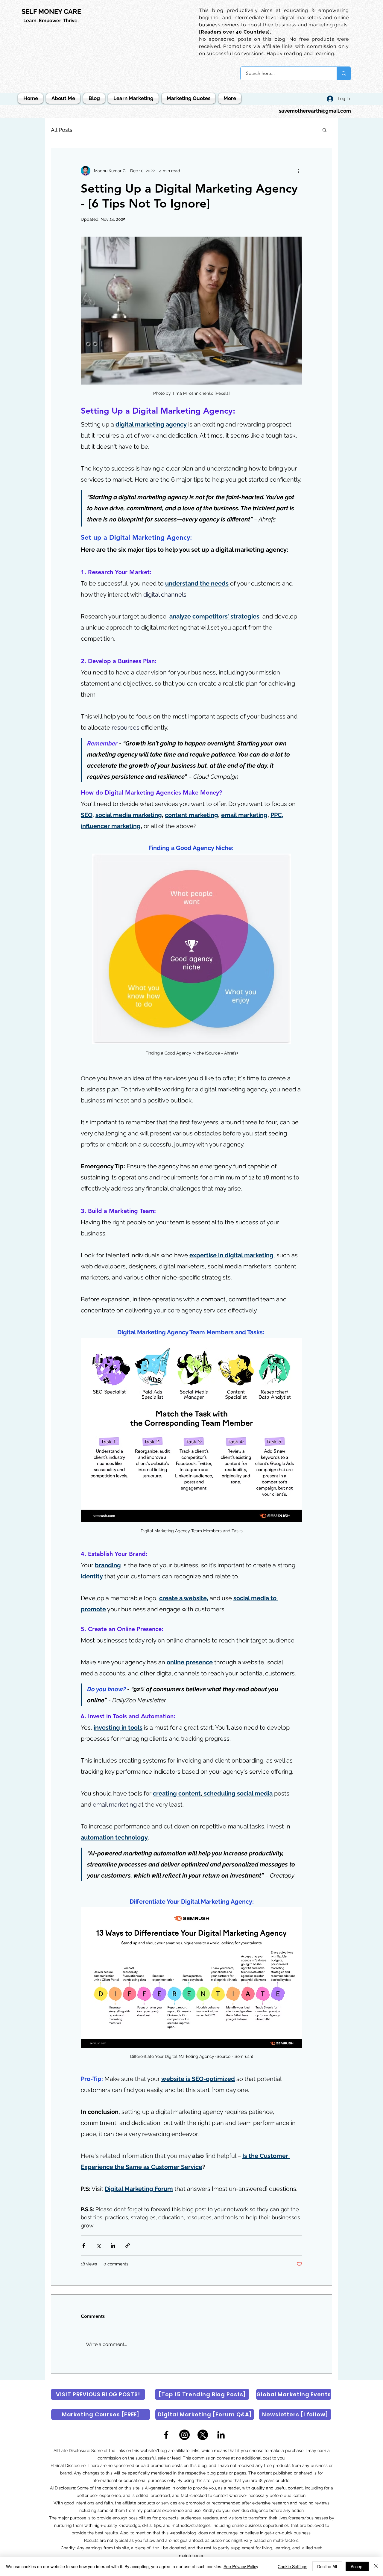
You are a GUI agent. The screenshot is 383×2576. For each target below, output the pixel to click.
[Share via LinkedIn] (113, 2246)
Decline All (327, 2566)
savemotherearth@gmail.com (315, 111)
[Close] (376, 2566)
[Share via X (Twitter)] (98, 2246)
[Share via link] (128, 2246)
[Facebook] (166, 2435)
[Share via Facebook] (84, 2246)
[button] (325, 130)
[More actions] (299, 171)
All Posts (62, 130)
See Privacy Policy (241, 2566)
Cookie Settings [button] (292, 2566)
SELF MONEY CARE (51, 11)
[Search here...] (344, 73)
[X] (203, 2435)
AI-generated (158, 2488)
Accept (357, 2566)
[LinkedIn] (221, 2435)
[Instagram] (184, 2435)
